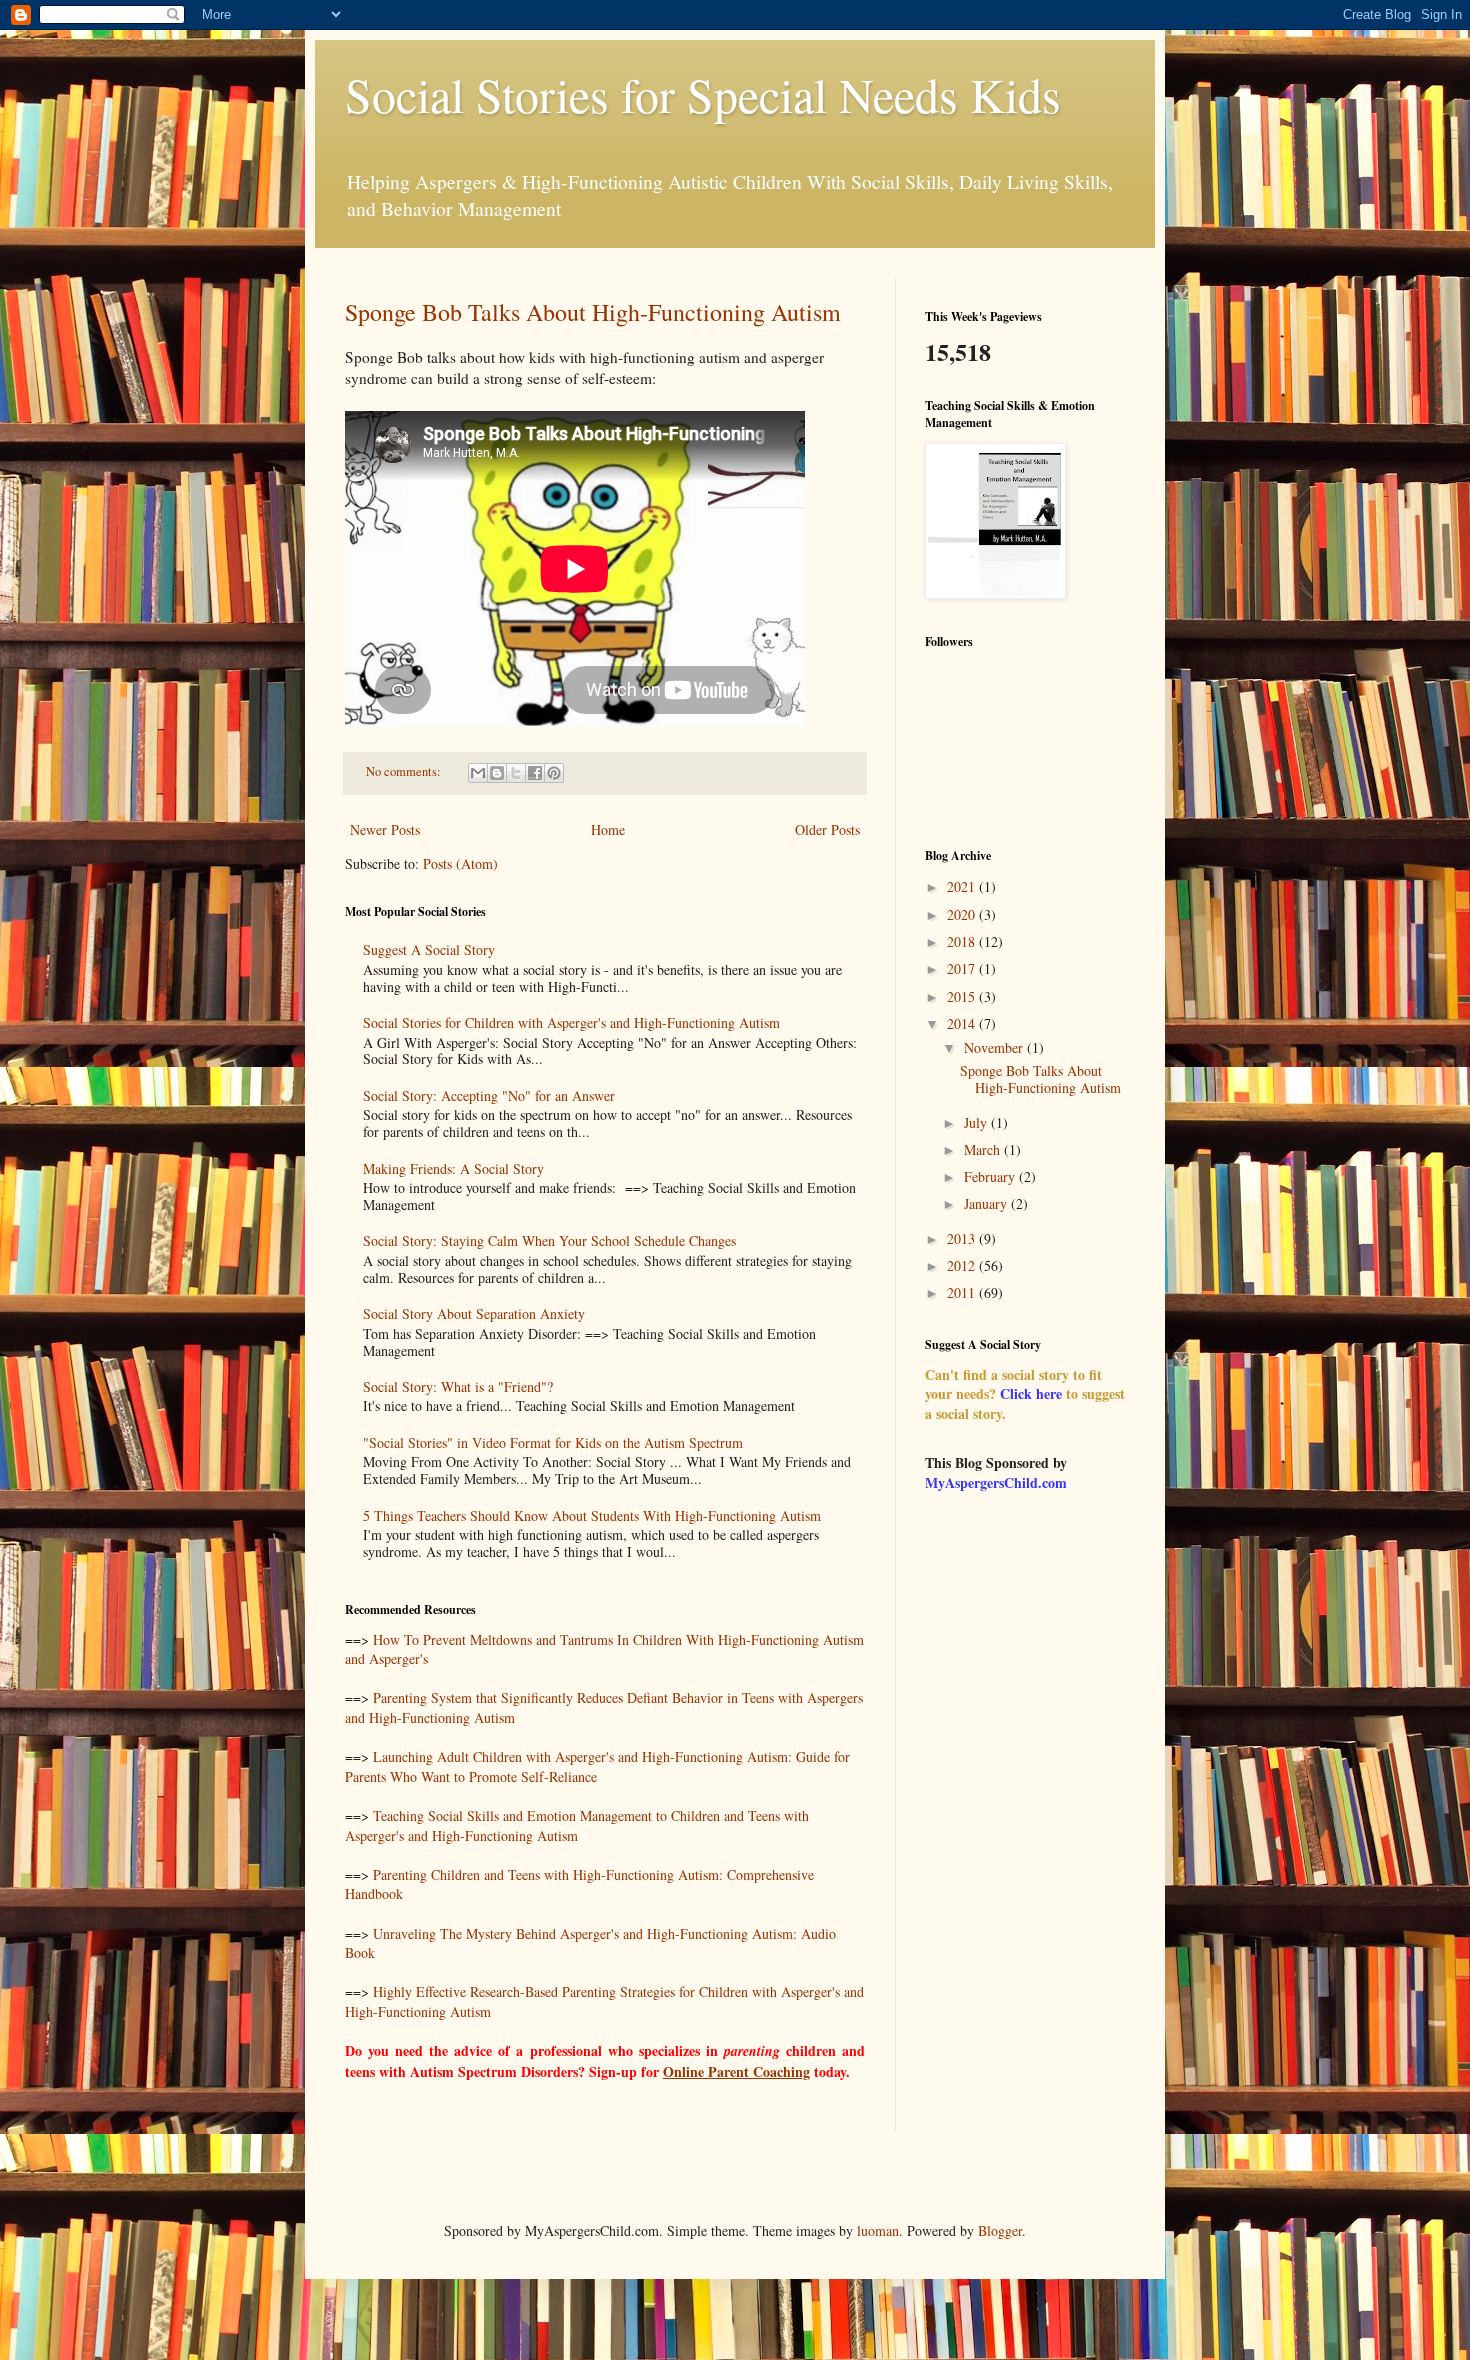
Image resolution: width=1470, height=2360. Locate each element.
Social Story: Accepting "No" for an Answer (489, 1095)
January (987, 1203)
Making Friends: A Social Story (453, 1168)
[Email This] (478, 773)
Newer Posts (385, 829)
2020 (963, 914)
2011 (963, 1292)
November (995, 1047)
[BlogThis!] (497, 773)
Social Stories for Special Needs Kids (703, 94)
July (977, 1122)
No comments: (405, 771)
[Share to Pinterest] (554, 773)
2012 (963, 1265)
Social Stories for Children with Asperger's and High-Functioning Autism (571, 1022)
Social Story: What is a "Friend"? (458, 1386)
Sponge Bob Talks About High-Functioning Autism (593, 312)
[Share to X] (516, 773)
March (984, 1149)
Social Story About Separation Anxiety (474, 1313)
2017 (963, 968)
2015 (963, 996)
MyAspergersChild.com (996, 1482)
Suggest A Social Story (429, 949)
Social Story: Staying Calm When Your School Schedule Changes (549, 1240)
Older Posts (827, 829)
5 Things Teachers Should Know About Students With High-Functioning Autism (592, 1515)
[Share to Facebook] (535, 773)
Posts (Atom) (460, 863)
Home (608, 829)
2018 (963, 941)
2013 (963, 1238)
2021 (963, 886)
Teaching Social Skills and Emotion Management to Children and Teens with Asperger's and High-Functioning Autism (577, 1825)
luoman (878, 2230)
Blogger (1000, 2230)
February (991, 1176)
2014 (963, 1023)
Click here (1031, 1393)
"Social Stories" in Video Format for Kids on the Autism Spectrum (553, 1442)
